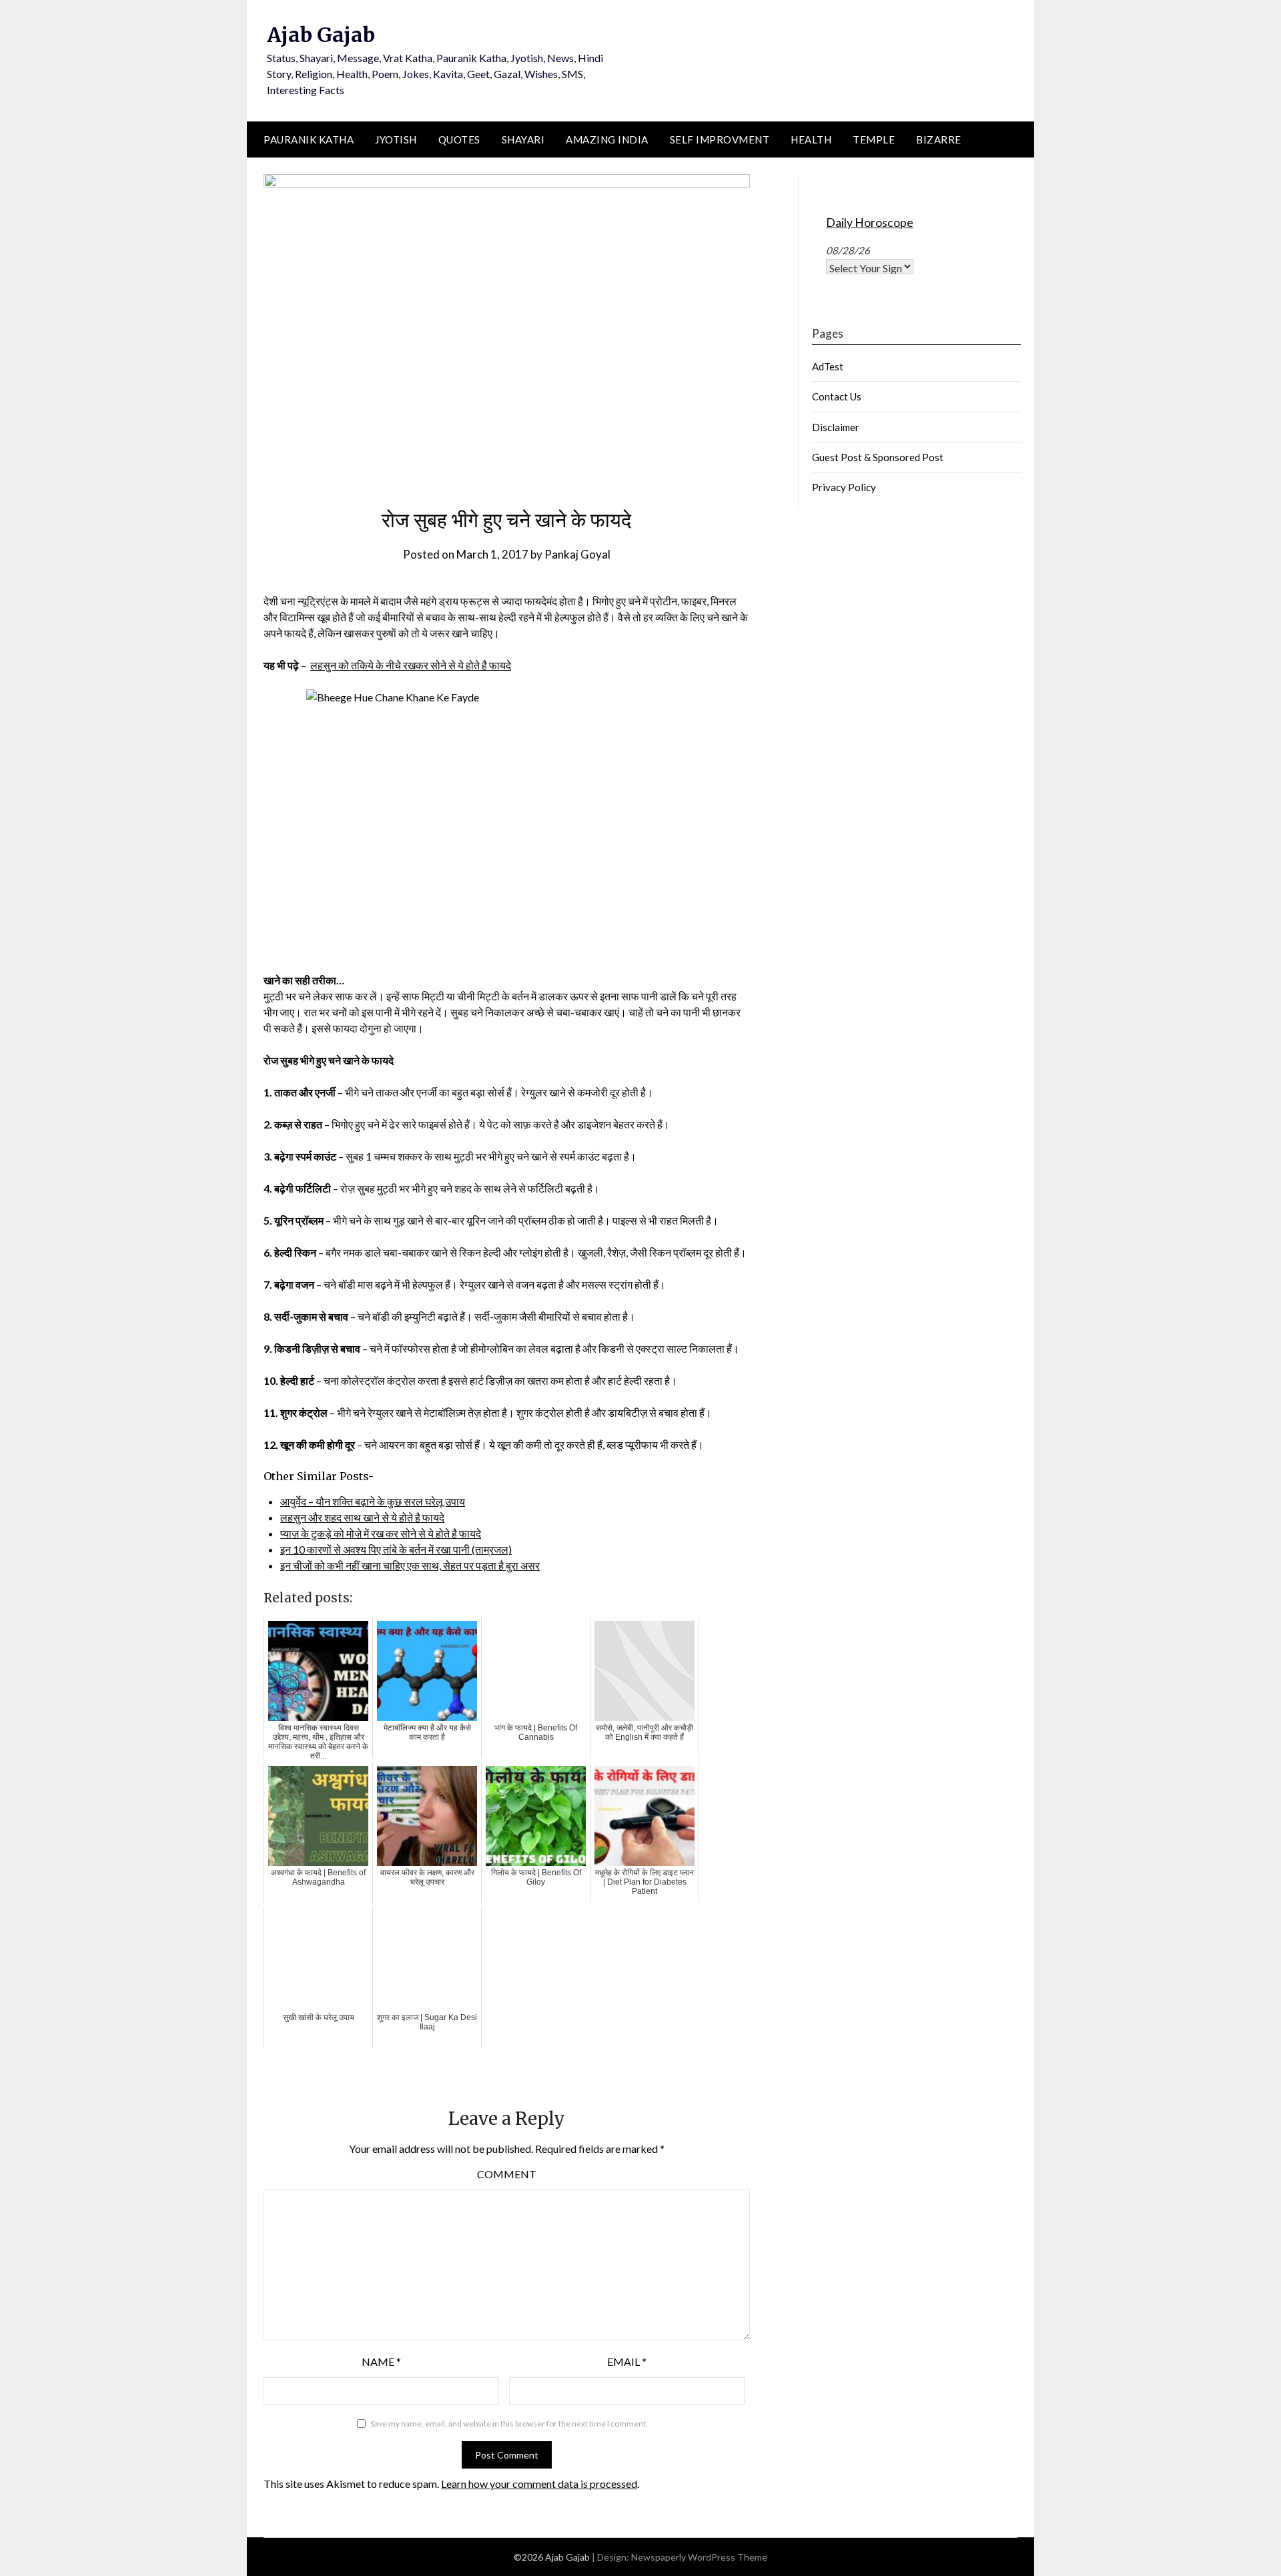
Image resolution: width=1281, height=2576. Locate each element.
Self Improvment (720, 139)
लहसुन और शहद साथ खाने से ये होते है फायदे (362, 1517)
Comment (507, 2174)
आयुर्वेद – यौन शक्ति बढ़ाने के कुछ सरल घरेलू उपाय (373, 1501)
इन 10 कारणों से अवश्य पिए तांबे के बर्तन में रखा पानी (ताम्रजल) (396, 1549)
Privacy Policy (844, 487)
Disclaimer (836, 427)
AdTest (828, 366)
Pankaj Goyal (577, 554)
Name (381, 2361)
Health (811, 139)
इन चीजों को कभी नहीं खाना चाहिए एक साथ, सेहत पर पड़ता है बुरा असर (410, 1565)
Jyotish (396, 139)
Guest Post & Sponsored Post (878, 457)
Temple (874, 139)
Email (627, 2361)
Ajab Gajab (321, 35)
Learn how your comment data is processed (539, 2484)
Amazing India (607, 139)
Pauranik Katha (309, 139)
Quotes (459, 139)
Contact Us (837, 396)
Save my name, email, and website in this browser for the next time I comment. (509, 2424)
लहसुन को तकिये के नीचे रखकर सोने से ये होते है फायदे (411, 665)
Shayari (523, 139)
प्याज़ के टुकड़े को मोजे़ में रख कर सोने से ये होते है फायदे (381, 1533)
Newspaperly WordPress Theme (699, 2557)
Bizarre (939, 139)
